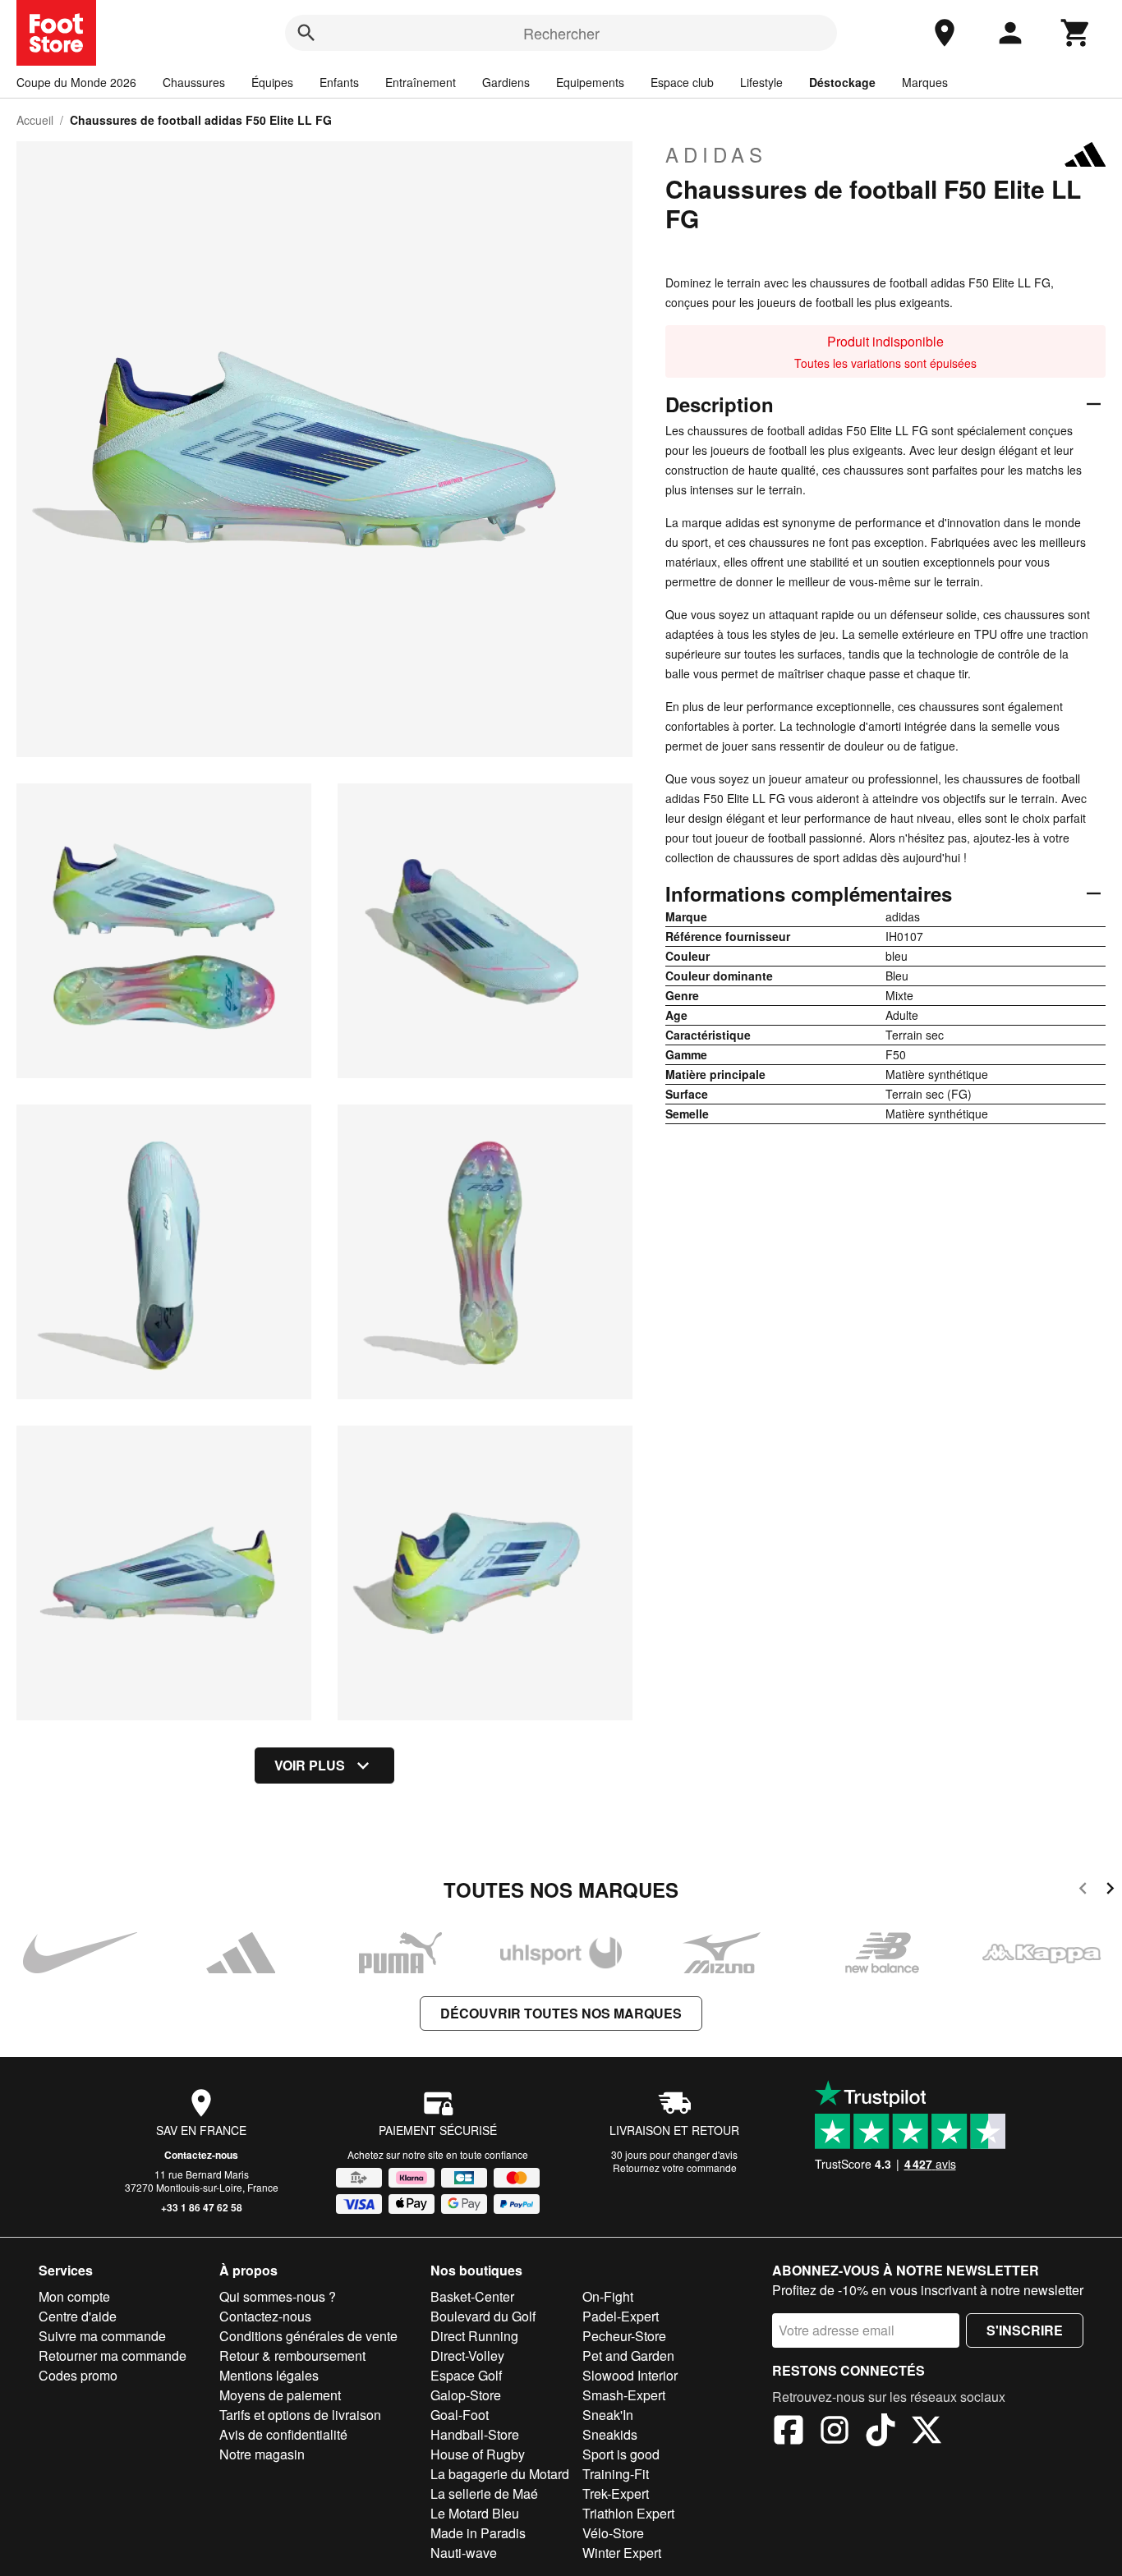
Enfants (339, 82)
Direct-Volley (467, 2356)
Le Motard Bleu (475, 2513)
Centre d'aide (78, 2316)
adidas (716, 154)
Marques (925, 82)
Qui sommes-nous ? (278, 2296)
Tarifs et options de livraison (300, 2415)
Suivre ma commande (102, 2336)
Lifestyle (761, 82)
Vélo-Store (613, 2533)
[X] (927, 2432)
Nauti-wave (464, 2553)
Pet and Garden (628, 2356)
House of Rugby (478, 2454)
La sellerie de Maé (484, 2493)
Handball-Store (475, 2434)
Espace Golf (466, 2375)
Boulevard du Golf (483, 2316)
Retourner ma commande (113, 2356)
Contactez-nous (201, 2155)
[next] (1110, 1891)
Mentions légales (269, 2375)
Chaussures (194, 82)
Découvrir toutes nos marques (561, 2013)
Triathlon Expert (628, 2513)
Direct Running (474, 2336)
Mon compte (74, 2296)
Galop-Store (466, 2395)
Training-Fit (616, 2474)
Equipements (590, 82)
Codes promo (78, 2375)
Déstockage (842, 82)
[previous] (1083, 1891)
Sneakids (610, 2434)
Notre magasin (262, 2454)
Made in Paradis (478, 2533)
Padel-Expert (621, 2316)
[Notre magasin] (945, 33)
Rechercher (561, 33)
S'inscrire (1025, 2330)
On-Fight (608, 2296)
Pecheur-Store (624, 2336)
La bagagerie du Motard (500, 2474)
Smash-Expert (624, 2395)
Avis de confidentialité (283, 2434)
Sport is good (621, 2454)
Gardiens (506, 82)
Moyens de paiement (280, 2395)
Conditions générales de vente (308, 2336)
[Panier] (1076, 33)
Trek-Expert (616, 2493)
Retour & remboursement (292, 2356)
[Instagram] (835, 2432)
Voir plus (310, 1765)
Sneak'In (608, 2415)
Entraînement (421, 82)
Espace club (682, 82)
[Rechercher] (306, 33)
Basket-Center (472, 2296)
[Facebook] (789, 2432)
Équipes (272, 82)
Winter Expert (622, 2553)
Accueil (35, 120)
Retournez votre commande (675, 2167)
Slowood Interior (630, 2375)
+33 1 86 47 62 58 (202, 2207)
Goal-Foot (460, 2415)
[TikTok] (881, 2432)
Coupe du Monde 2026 (76, 82)
